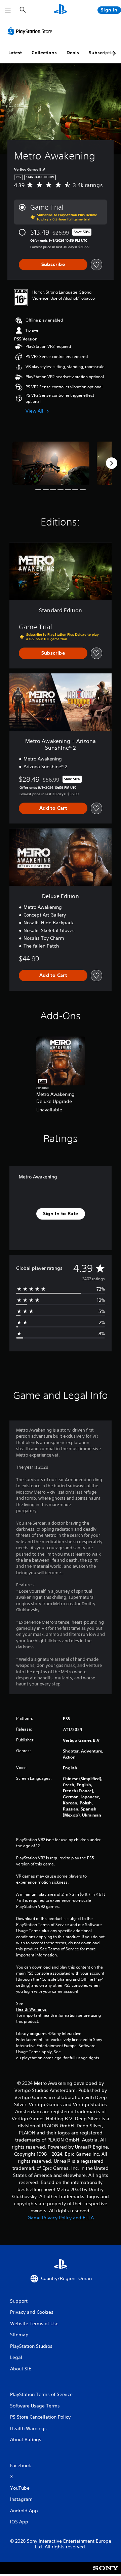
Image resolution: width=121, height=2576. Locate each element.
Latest (15, 53)
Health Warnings (31, 2009)
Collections (44, 53)
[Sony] (106, 2573)
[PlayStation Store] (31, 31)
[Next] (112, 463)
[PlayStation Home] (61, 10)
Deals (73, 53)
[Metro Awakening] (51, 463)
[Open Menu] (8, 10)
